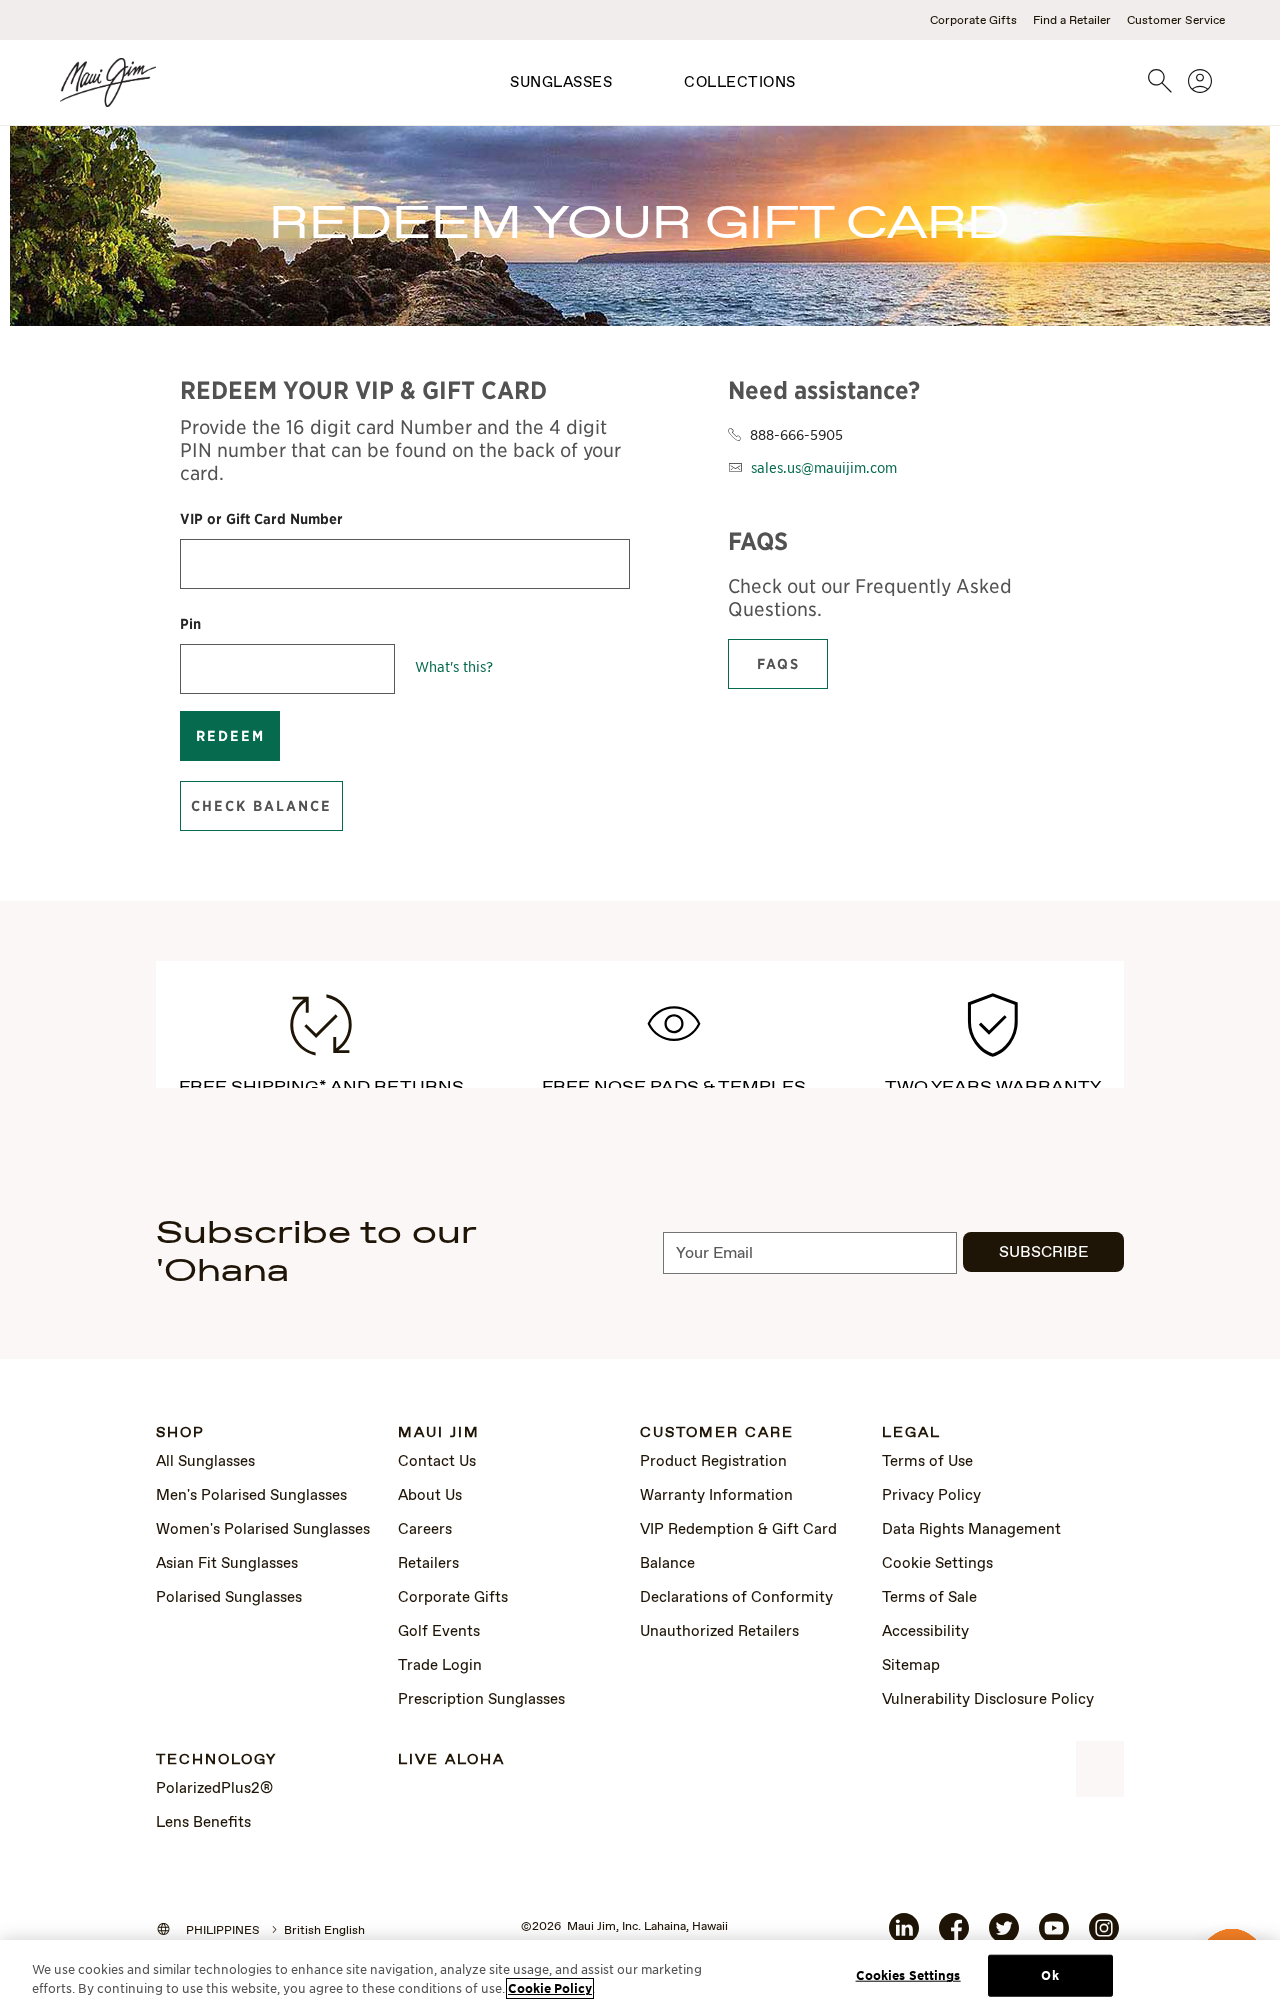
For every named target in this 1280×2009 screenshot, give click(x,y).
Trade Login (440, 1666)
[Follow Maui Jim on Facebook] (954, 1936)
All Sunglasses (205, 1462)
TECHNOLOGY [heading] (216, 1760)
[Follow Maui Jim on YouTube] (1054, 1936)
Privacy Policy (931, 1496)
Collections (740, 83)
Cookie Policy (550, 1988)
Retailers (428, 1564)
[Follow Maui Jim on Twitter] (1004, 1936)
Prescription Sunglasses (481, 1700)
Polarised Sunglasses (229, 1598)
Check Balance (261, 806)
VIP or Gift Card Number (261, 519)
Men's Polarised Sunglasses (251, 1496)
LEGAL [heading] (911, 1433)
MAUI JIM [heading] (439, 1433)
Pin (190, 624)
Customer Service (1176, 21)
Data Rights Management (971, 1530)
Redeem (230, 736)
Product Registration (713, 1462)
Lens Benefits (203, 1823)
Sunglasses (561, 83)
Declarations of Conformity (736, 1598)
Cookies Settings (908, 1975)
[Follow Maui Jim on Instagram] (1104, 1936)
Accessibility (925, 1632)
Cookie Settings (937, 1564)
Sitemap (911, 1666)
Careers (425, 1530)
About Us (430, 1496)
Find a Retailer (1072, 21)
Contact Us (437, 1462)
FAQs (778, 664)
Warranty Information (716, 1496)
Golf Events (439, 1632)
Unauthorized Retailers (719, 1632)
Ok (1049, 1975)
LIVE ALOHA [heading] (451, 1760)
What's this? (454, 666)
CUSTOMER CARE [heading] (717, 1433)
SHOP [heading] (180, 1433)
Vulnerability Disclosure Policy (988, 1700)
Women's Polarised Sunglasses (263, 1530)
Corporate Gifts (973, 21)
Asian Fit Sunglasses (227, 1564)
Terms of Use (927, 1462)
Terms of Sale (929, 1598)
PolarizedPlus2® (214, 1789)
